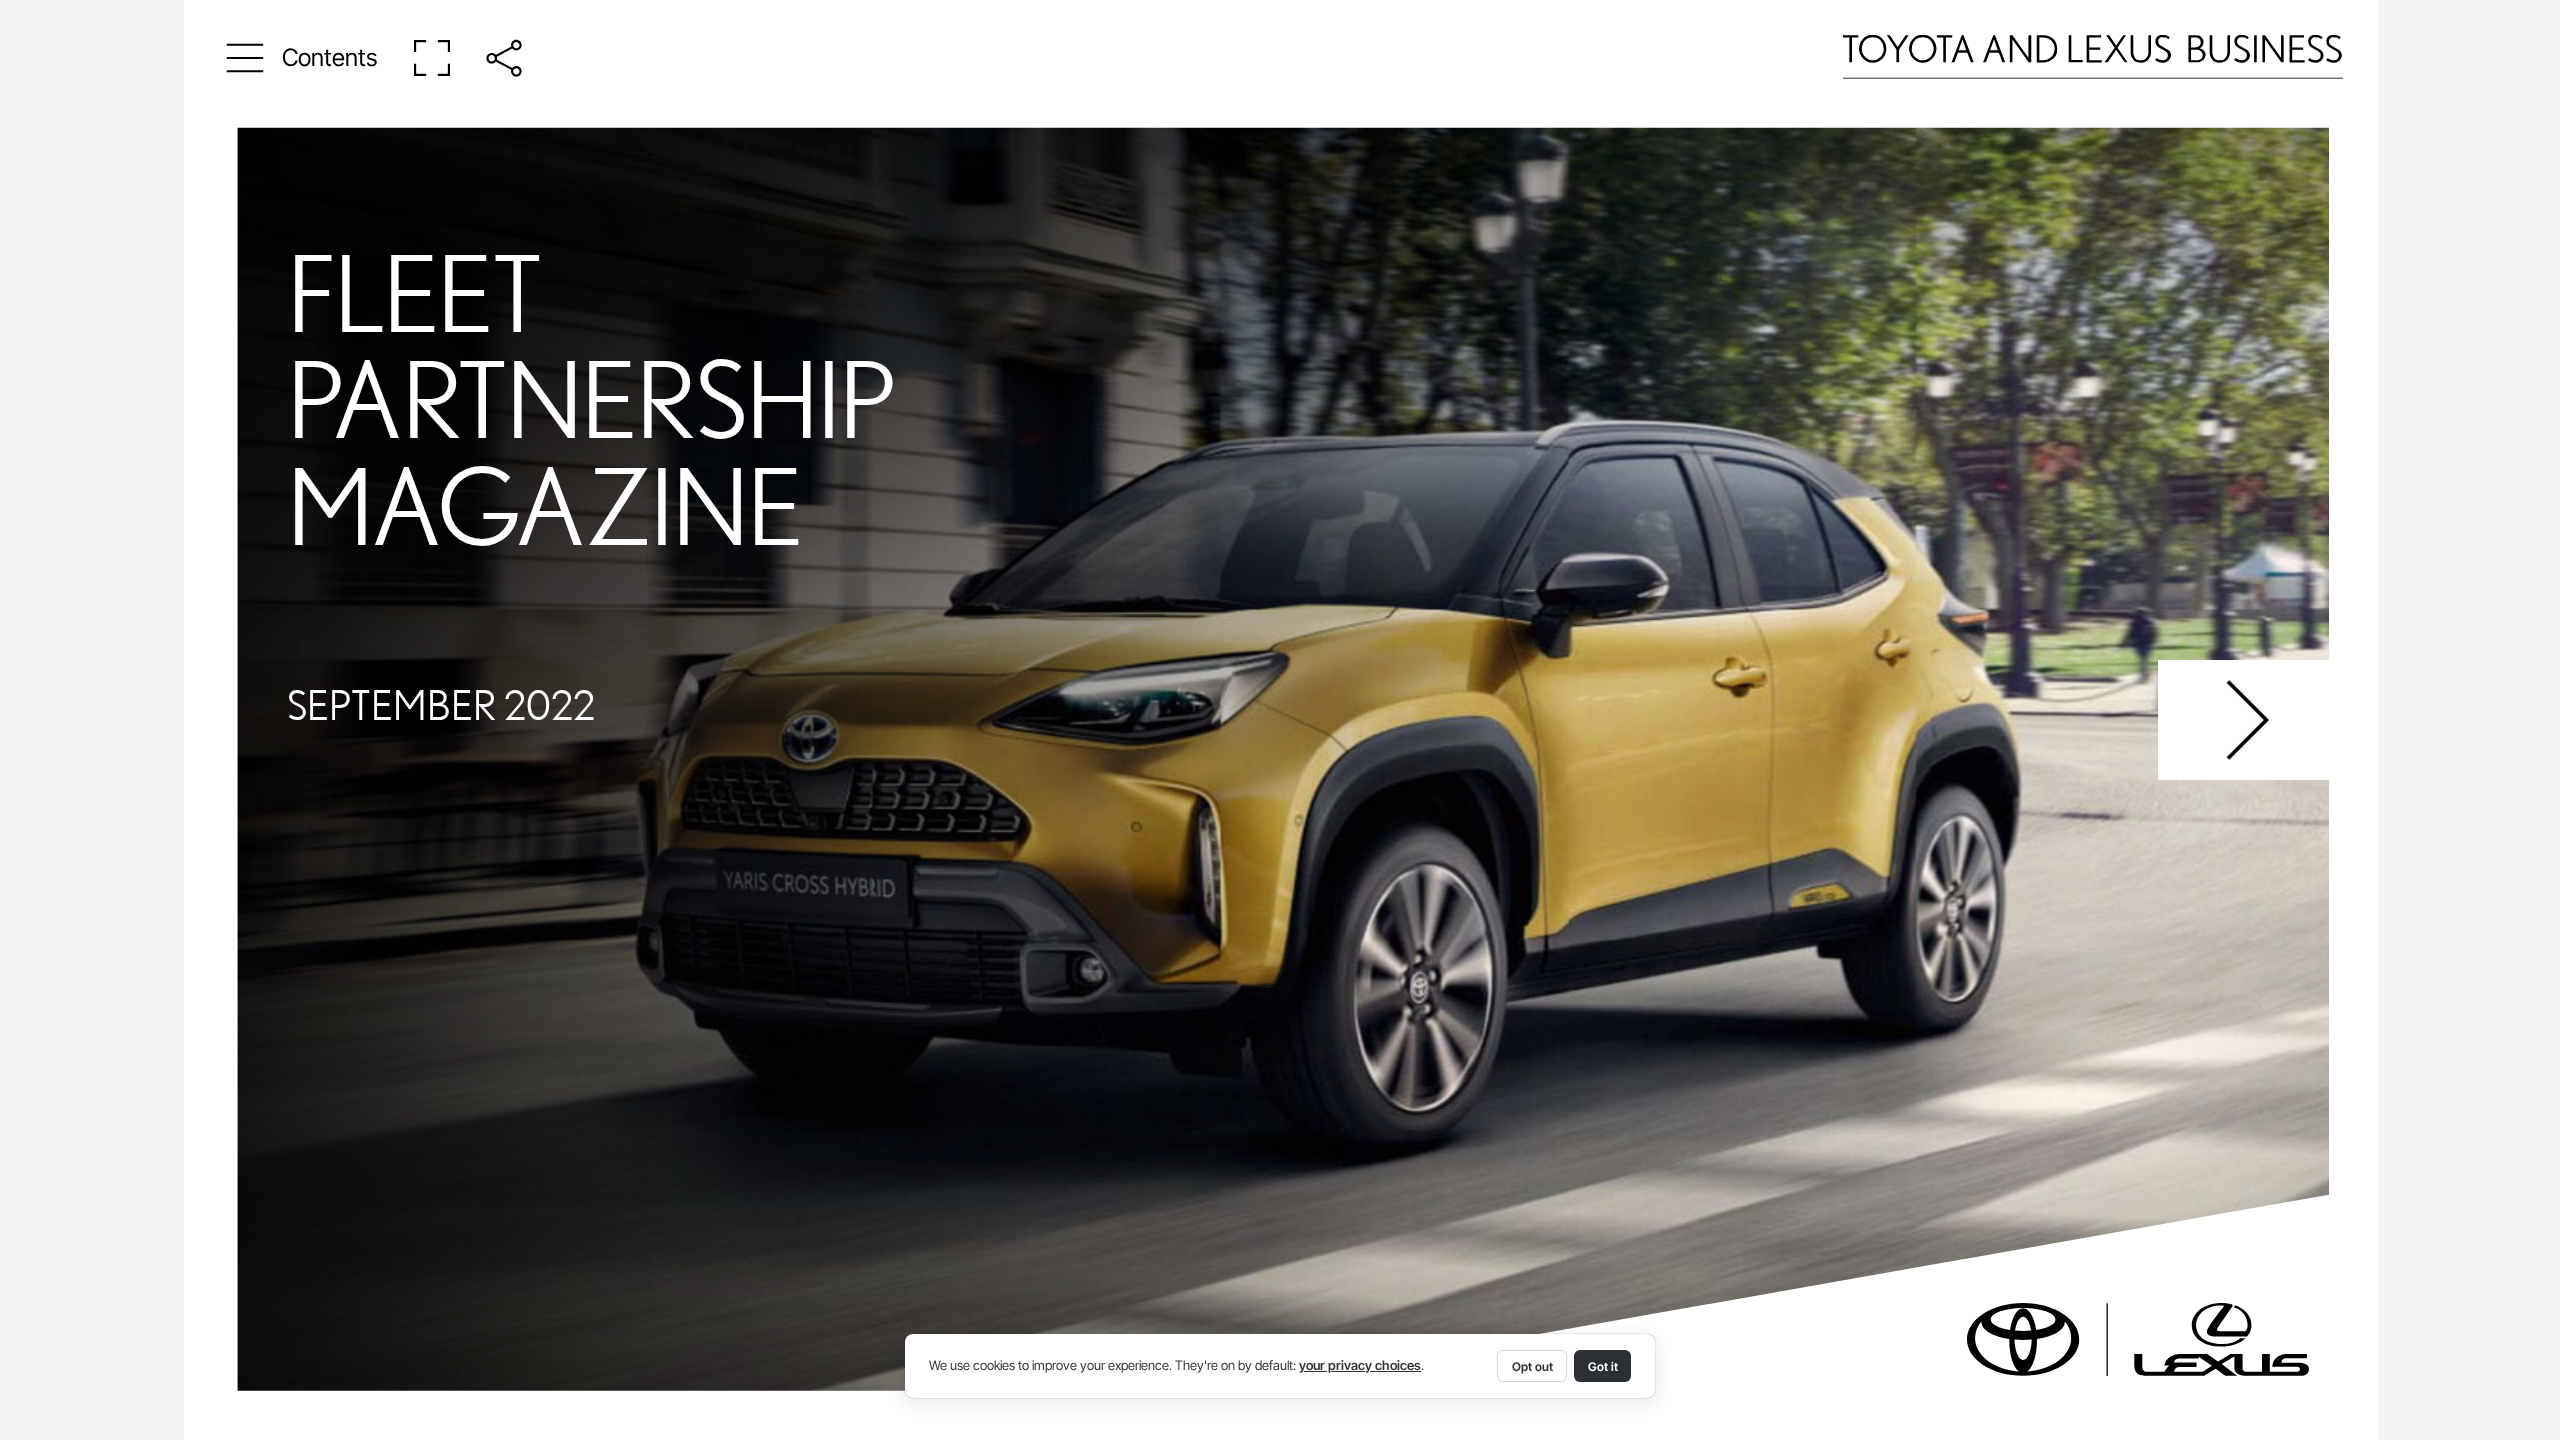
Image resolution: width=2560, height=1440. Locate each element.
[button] (302, 57)
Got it (1603, 1366)
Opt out (1532, 1366)
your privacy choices (1360, 1365)
